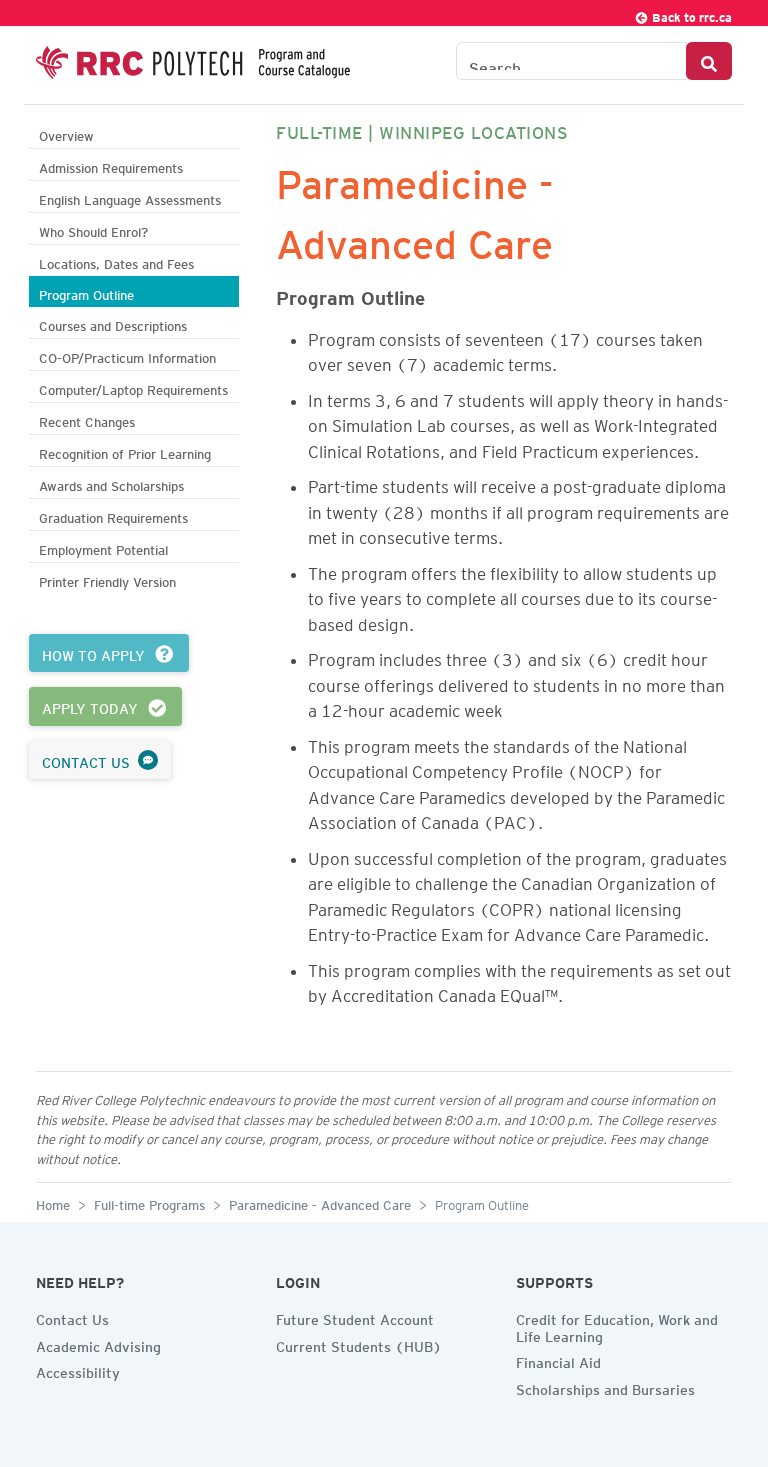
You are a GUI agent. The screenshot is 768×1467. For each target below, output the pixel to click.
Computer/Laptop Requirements (133, 387)
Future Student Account (355, 1317)
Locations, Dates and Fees (116, 261)
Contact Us (72, 1317)
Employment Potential (103, 547)
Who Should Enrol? (93, 229)
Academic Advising (98, 1344)
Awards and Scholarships (111, 483)
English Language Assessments (130, 197)
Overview (66, 133)
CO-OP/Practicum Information (127, 355)
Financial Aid (558, 1360)
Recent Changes (87, 419)
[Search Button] (709, 61)
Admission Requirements (111, 165)
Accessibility (78, 1370)
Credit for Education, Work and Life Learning (617, 1325)
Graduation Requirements (113, 515)
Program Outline (86, 292)
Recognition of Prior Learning (125, 451)
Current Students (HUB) (359, 1344)
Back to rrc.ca (690, 14)
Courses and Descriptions (113, 323)
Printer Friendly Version (107, 579)
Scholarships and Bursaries (605, 1387)
